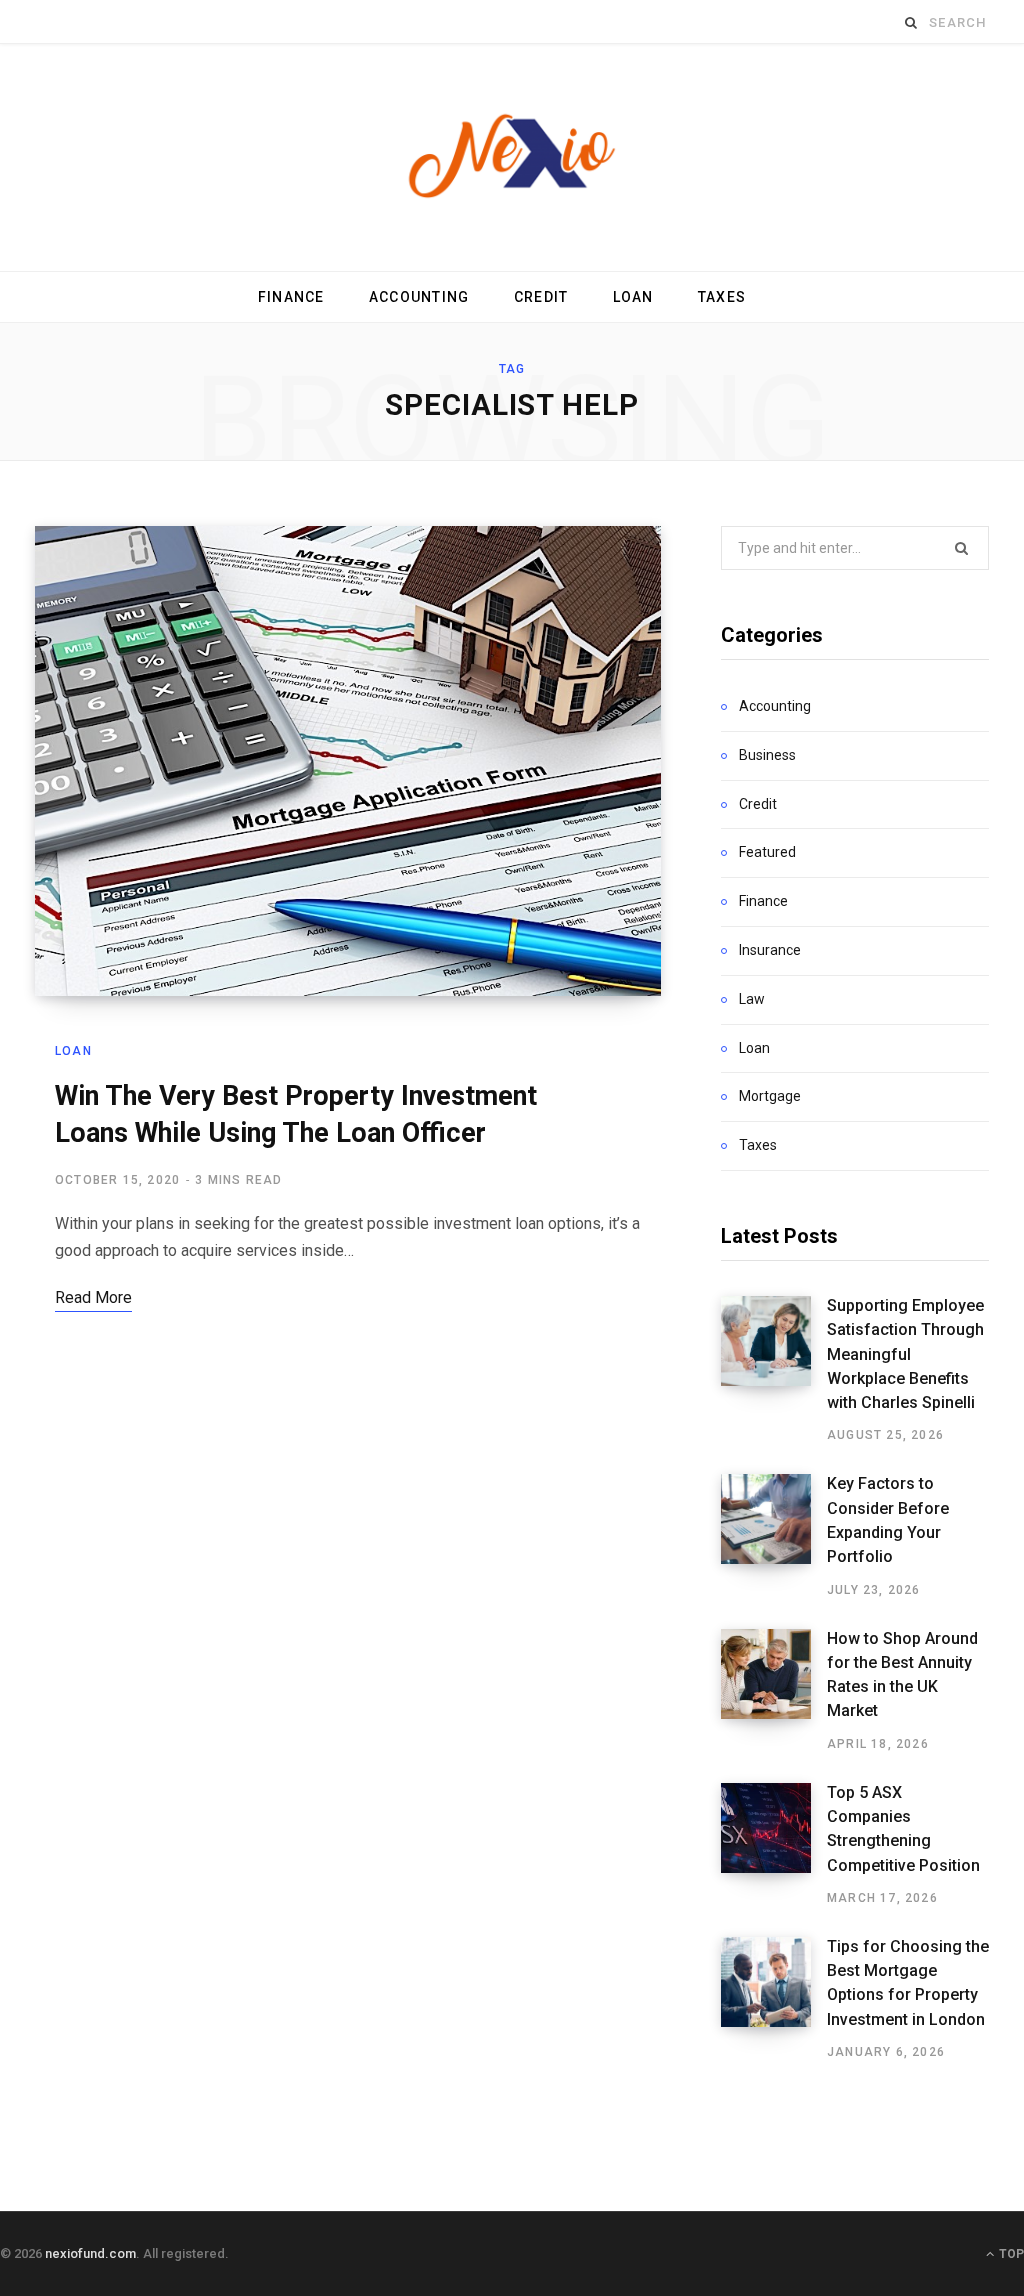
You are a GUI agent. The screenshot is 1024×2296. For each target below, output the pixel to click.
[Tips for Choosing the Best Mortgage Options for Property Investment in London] (774, 1999)
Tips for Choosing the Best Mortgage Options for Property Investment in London (908, 1983)
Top (1010, 2254)
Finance (291, 297)
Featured (767, 852)
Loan (633, 297)
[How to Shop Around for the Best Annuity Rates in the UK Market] (774, 1691)
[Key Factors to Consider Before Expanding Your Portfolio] (774, 1536)
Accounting (419, 297)
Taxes (722, 297)
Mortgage (770, 1096)
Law (752, 999)
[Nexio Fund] (512, 157)
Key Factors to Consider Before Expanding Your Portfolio (888, 1520)
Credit (541, 297)
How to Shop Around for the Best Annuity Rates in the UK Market (902, 1675)
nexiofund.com (90, 2253)
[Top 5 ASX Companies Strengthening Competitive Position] (774, 1845)
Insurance (770, 950)
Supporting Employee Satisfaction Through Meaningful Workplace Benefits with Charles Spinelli (905, 1354)
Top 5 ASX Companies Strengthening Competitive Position (903, 1829)
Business (767, 755)
